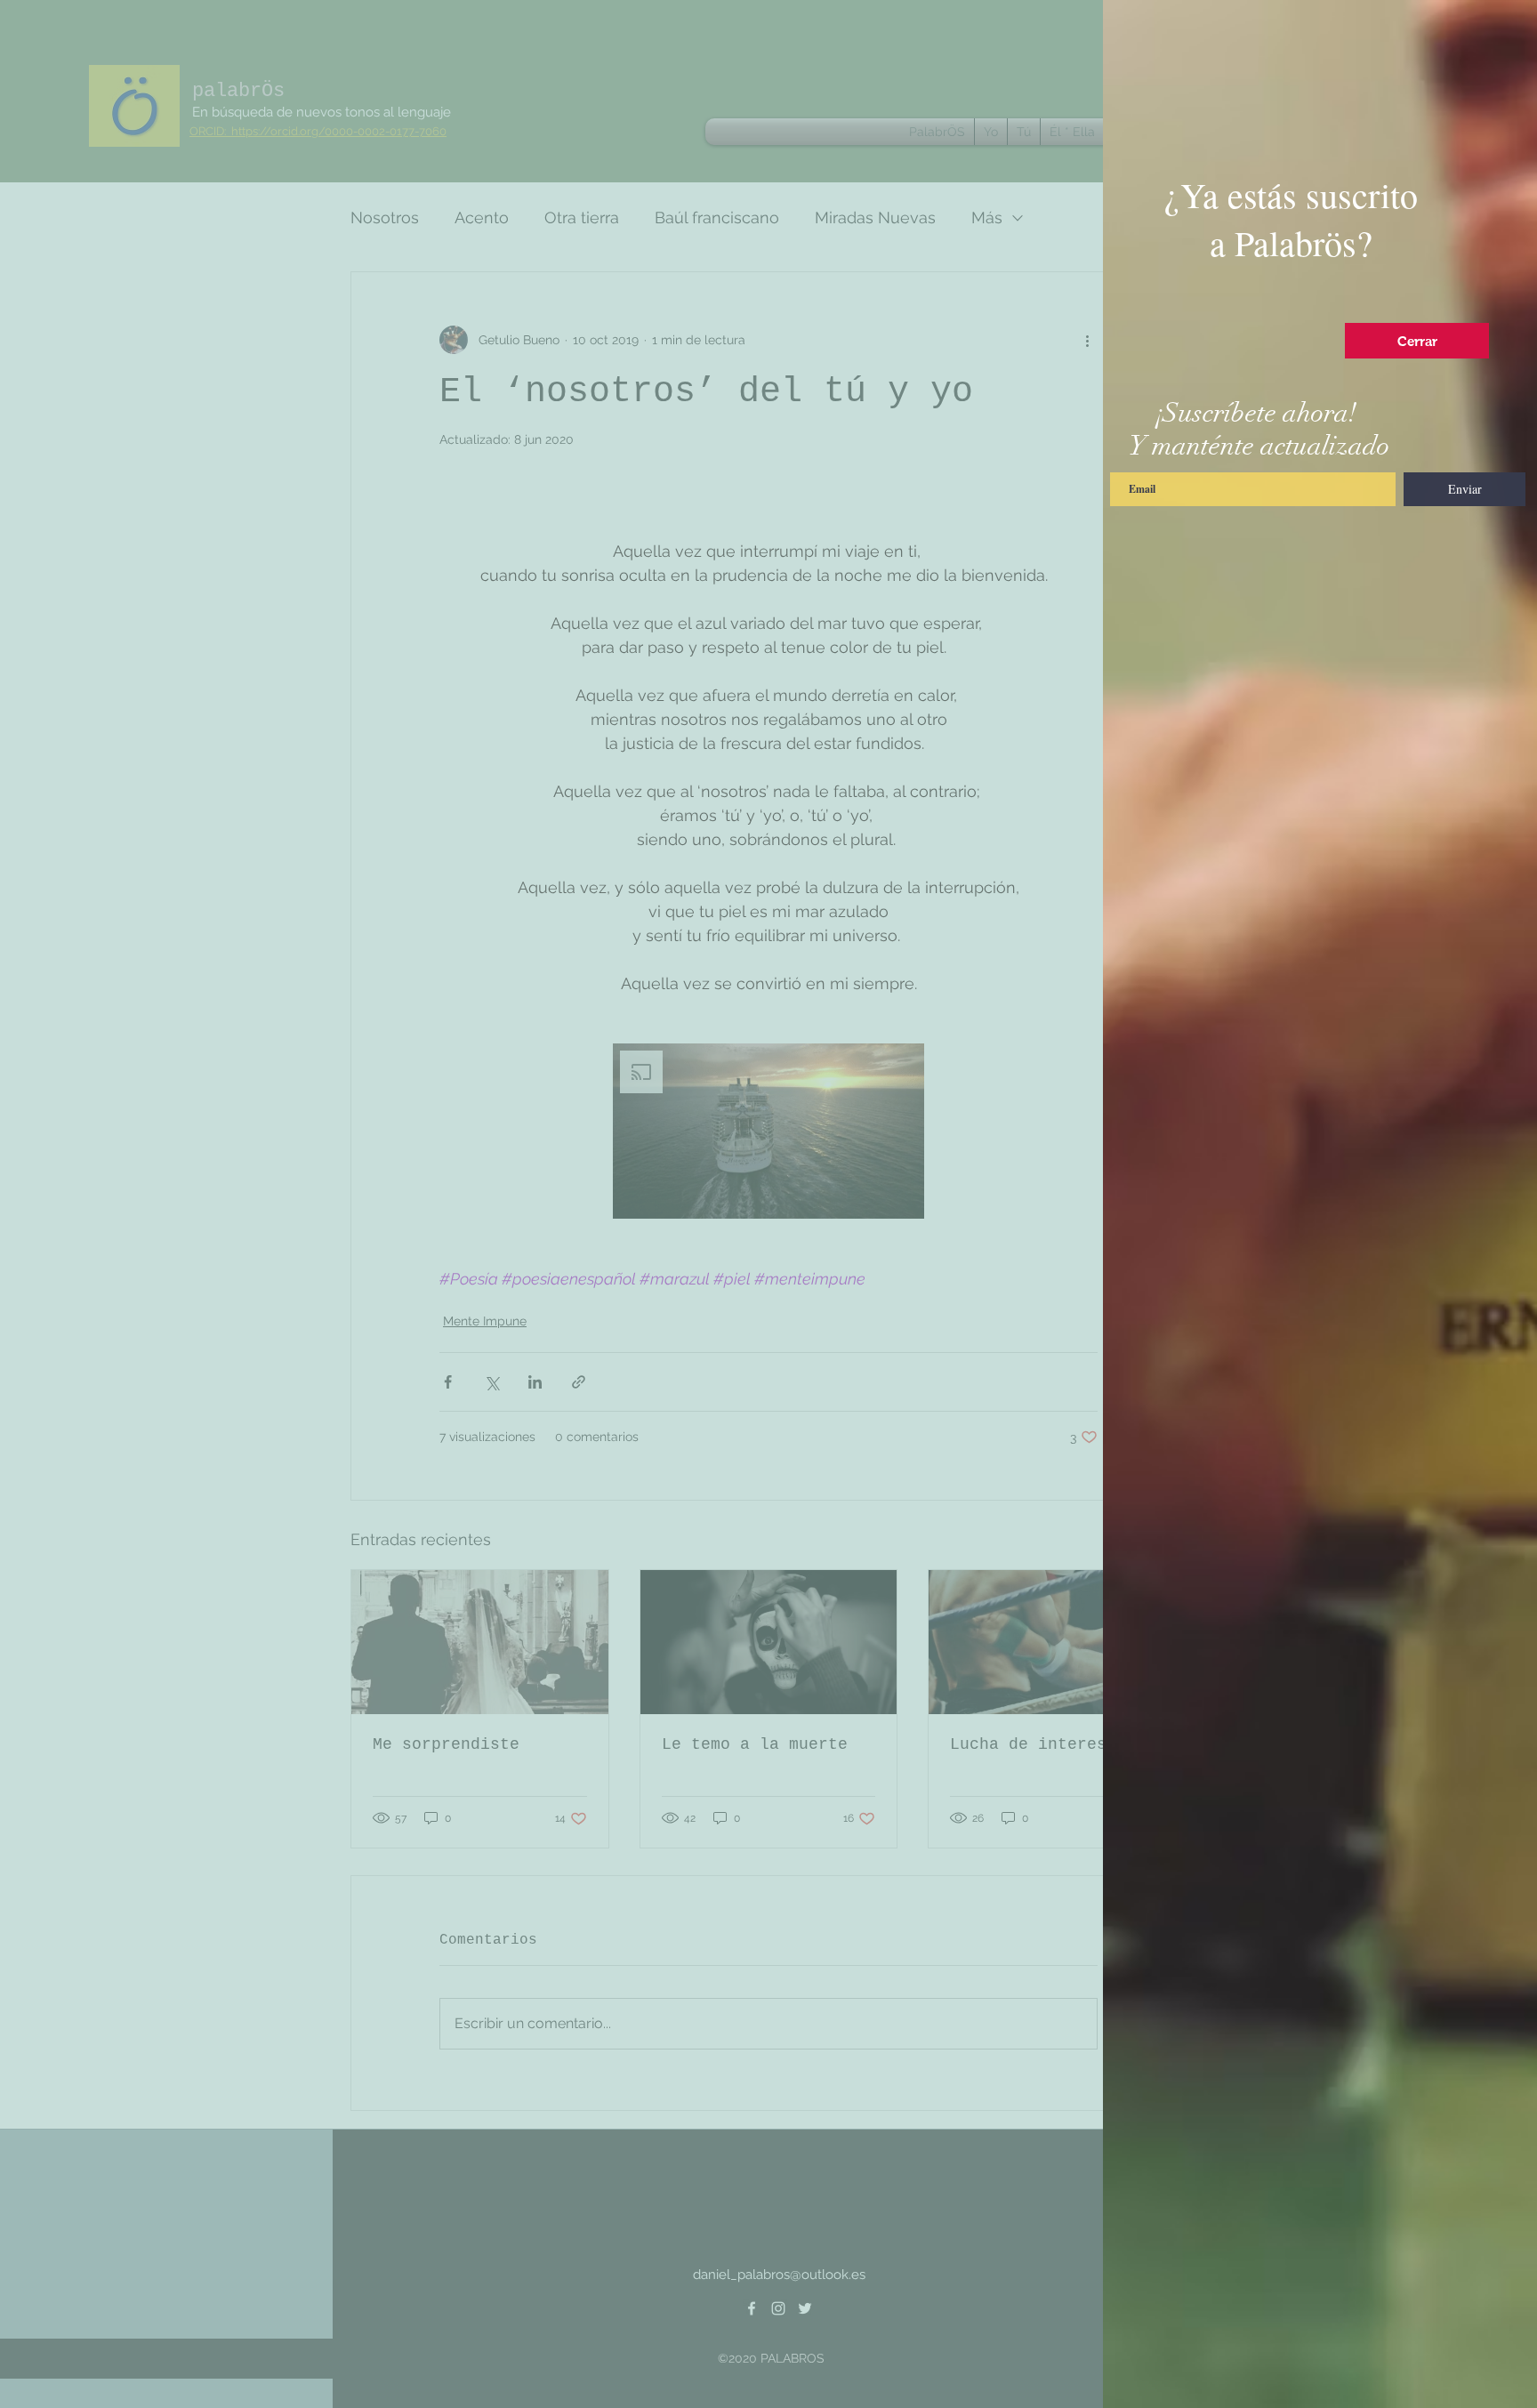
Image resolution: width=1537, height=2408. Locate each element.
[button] (1417, 341)
